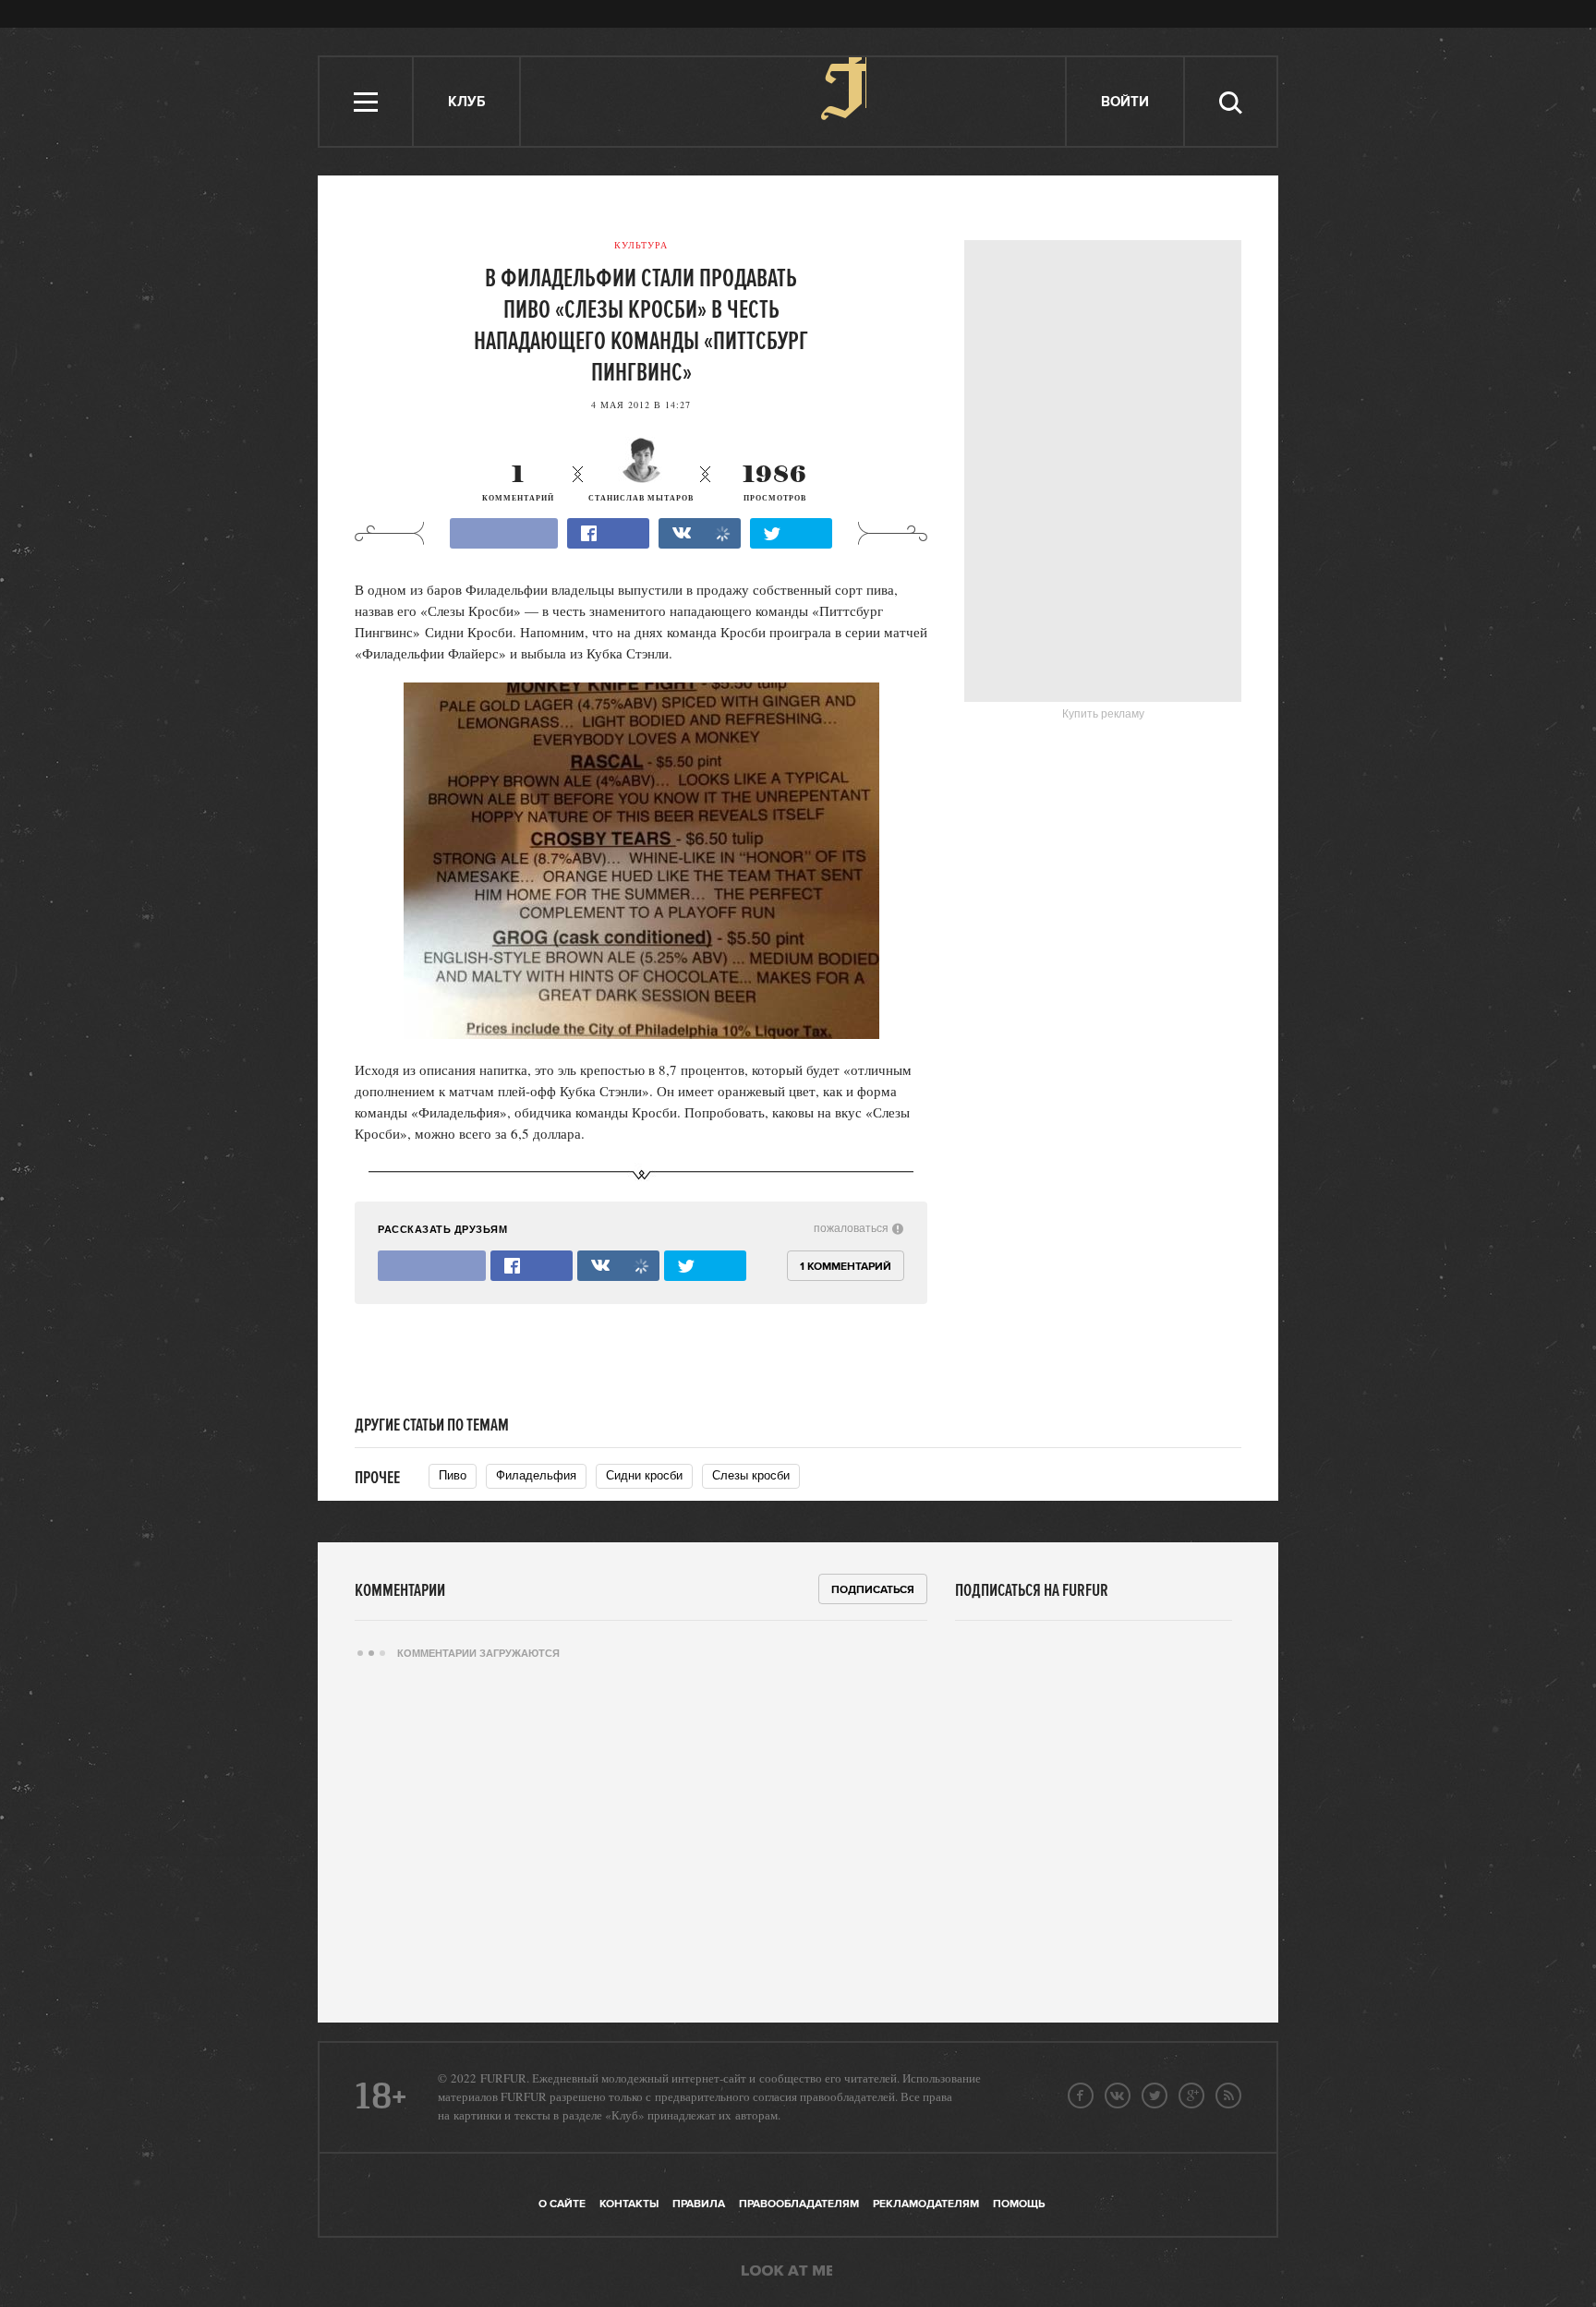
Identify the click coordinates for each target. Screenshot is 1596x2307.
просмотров (775, 483)
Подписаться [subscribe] (873, 1590)
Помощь (1019, 2204)
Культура (641, 245)
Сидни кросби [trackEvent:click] (644, 1475)
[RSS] (1228, 2096)
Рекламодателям (926, 2204)
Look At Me (787, 2272)
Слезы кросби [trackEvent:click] (751, 1475)
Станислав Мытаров (641, 498)
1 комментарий (846, 1267)
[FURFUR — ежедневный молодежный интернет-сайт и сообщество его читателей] (794, 102)
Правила (699, 2204)
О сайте (562, 2204)
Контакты (629, 2204)
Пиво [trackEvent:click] (453, 1475)
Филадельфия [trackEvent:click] (536, 1475)
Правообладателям (799, 2204)
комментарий (518, 483)
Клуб (466, 102)
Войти (1125, 102)
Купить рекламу (1103, 714)
